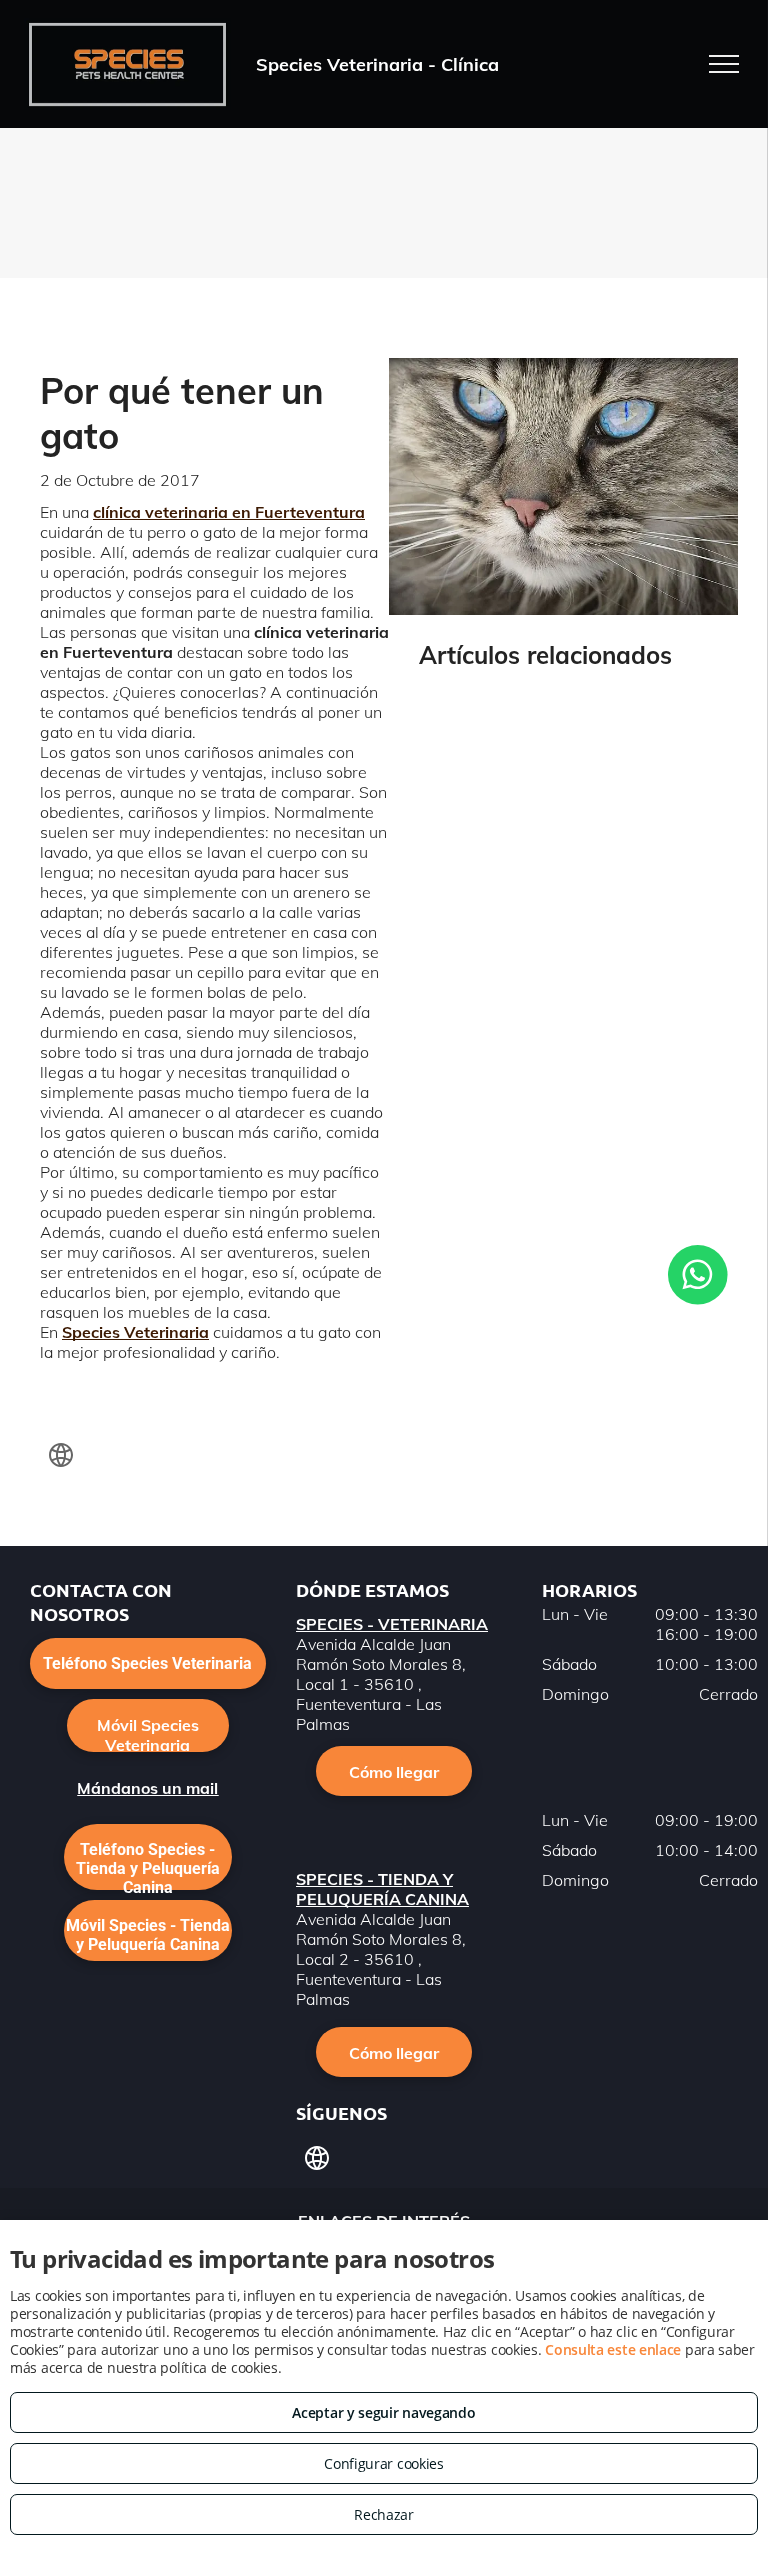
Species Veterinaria (135, 1332)
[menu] (724, 64)
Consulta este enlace (613, 2349)
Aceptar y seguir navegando (383, 2412)
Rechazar (384, 2514)
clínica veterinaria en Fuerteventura (229, 512)
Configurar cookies (384, 2463)
